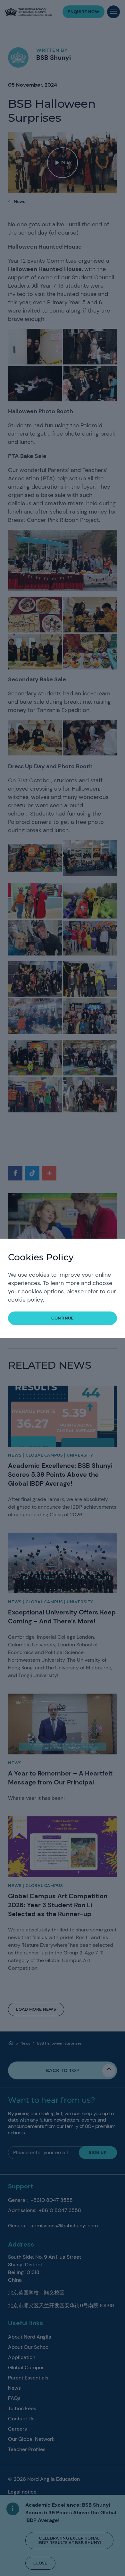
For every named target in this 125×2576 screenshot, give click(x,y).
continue (63, 1318)
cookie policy (25, 1300)
